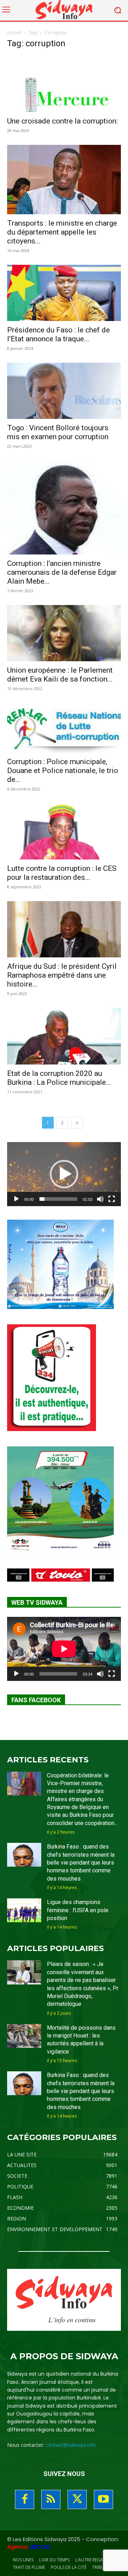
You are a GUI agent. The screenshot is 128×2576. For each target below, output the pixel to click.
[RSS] (51, 2499)
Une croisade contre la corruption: (62, 121)
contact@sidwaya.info (71, 2445)
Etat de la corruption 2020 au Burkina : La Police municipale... (59, 1078)
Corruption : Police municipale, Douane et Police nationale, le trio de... (63, 771)
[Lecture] (16, 1199)
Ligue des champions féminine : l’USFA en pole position (78, 1910)
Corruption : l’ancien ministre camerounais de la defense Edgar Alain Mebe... (62, 572)
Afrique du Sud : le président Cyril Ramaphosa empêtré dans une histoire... (62, 975)
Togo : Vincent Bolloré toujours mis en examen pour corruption (58, 432)
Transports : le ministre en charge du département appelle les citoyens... (62, 232)
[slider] (58, 1199)
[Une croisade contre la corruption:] (64, 84)
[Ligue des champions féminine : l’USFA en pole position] (24, 1910)
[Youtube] (103, 2499)
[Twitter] (77, 2499)
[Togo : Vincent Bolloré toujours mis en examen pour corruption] (64, 391)
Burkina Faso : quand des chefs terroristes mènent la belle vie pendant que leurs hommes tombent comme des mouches (81, 1863)
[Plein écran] (112, 1199)
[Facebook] (25, 2499)
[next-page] (77, 1123)
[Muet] (100, 1199)
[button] (64, 1174)
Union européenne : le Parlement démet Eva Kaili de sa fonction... (60, 675)
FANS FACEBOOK (36, 1700)
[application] (64, 1174)
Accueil (14, 33)
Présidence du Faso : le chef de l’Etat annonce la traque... (58, 334)
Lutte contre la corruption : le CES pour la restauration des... (62, 873)
